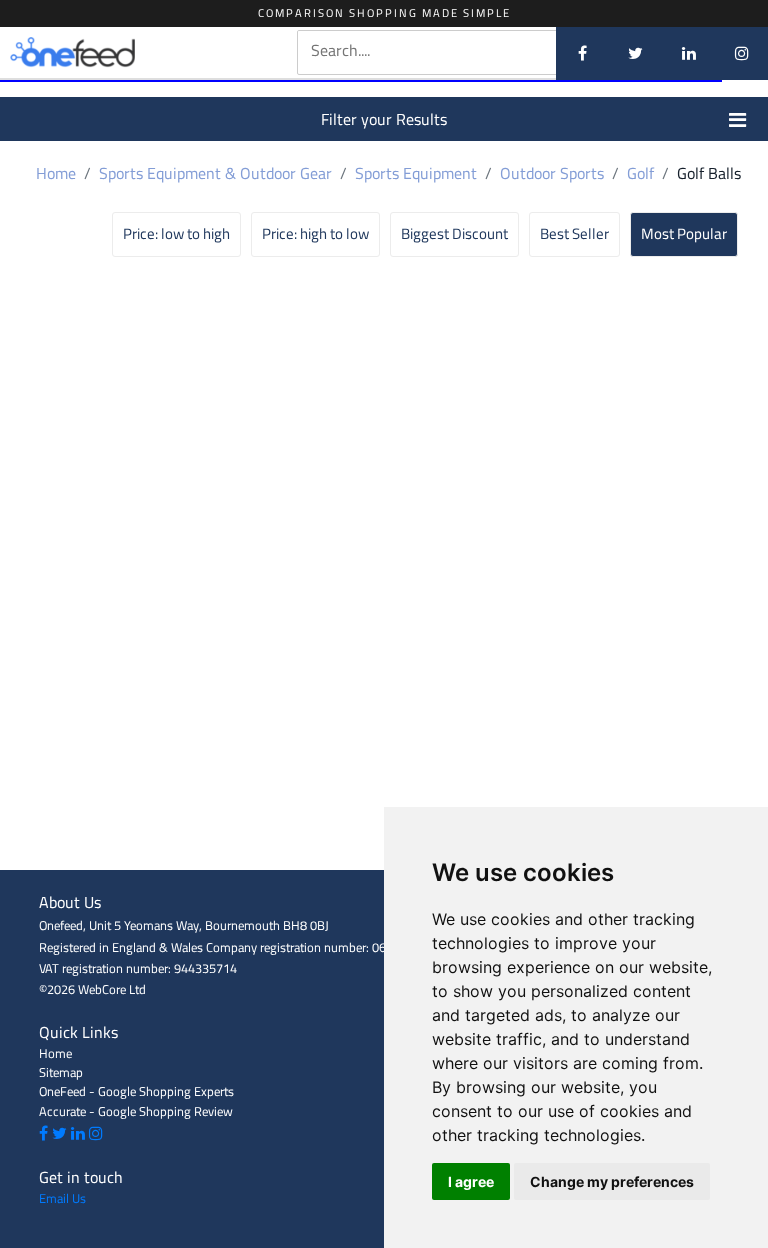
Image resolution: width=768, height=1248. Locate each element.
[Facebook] (582, 53)
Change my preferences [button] (612, 1181)
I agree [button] (471, 1181)
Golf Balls (709, 173)
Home (56, 173)
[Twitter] (635, 53)
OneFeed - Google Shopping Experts (136, 1091)
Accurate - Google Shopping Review (136, 1111)
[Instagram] (741, 53)
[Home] (102, 53)
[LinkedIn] (688, 53)
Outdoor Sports (552, 173)
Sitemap (61, 1072)
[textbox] (466, 50)
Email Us (62, 1198)
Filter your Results (384, 119)
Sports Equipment (416, 173)
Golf (640, 173)
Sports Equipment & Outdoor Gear (215, 173)
